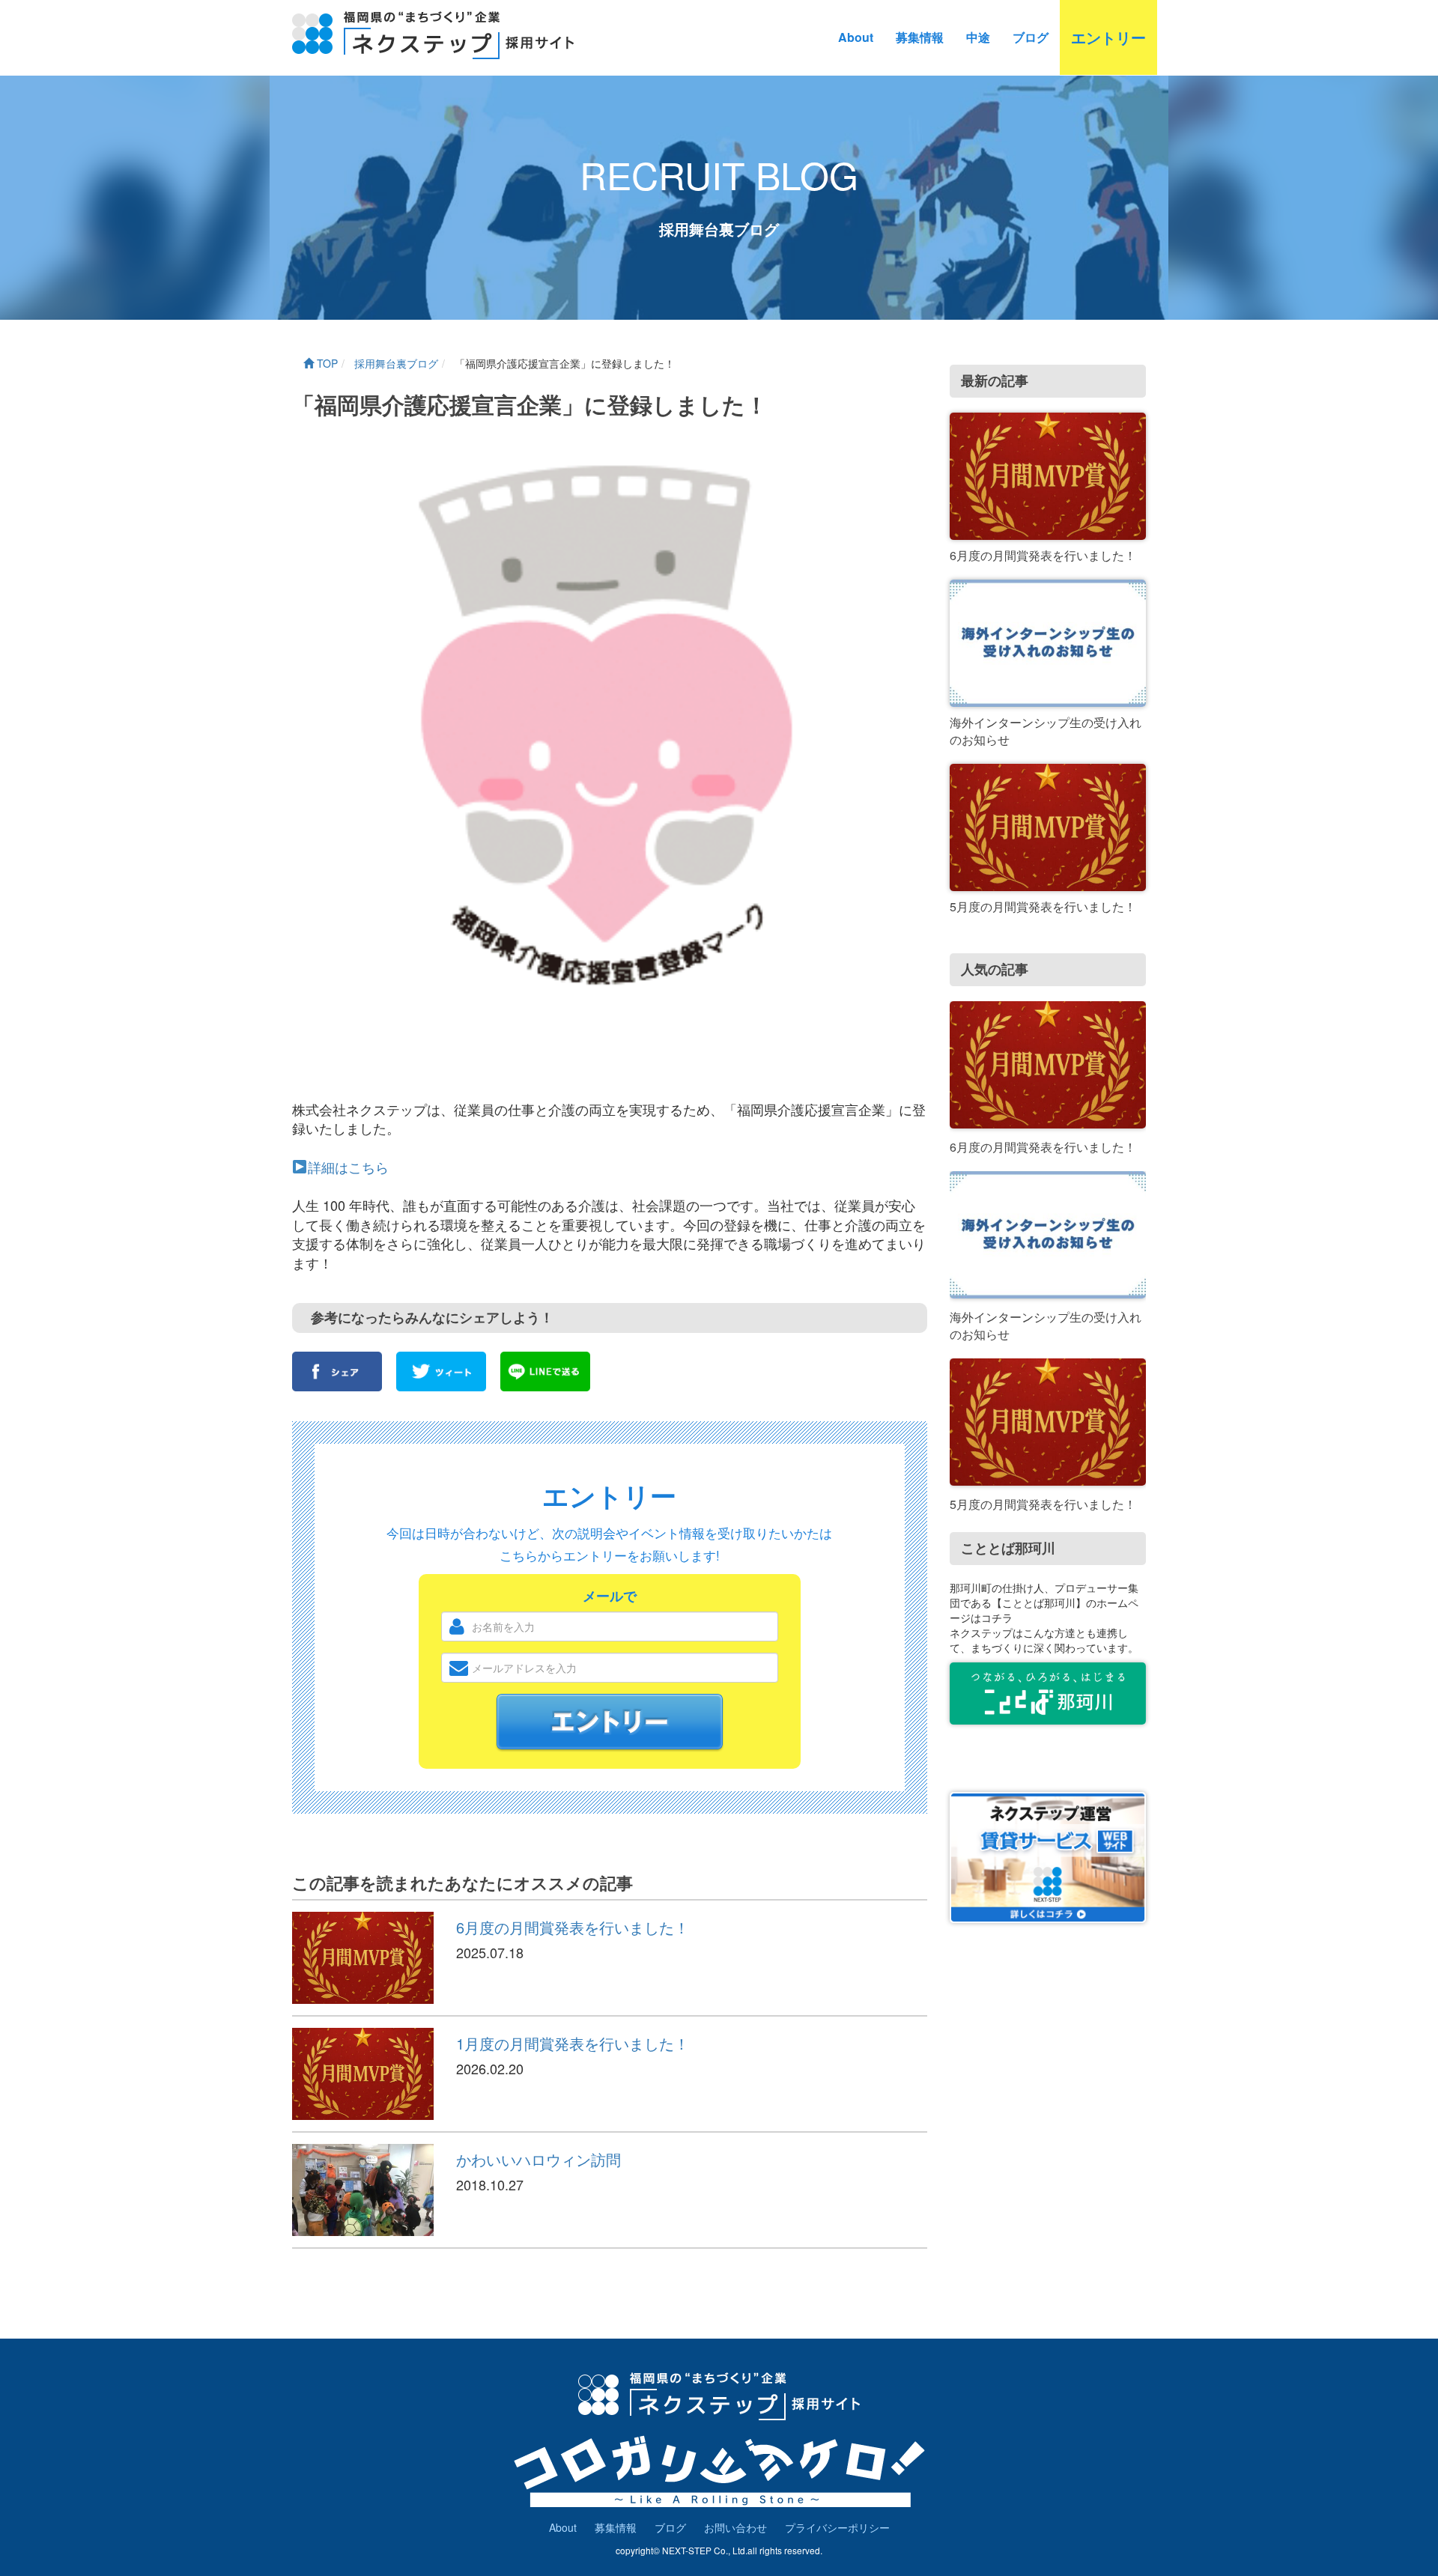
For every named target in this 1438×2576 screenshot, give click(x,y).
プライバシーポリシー (837, 2527)
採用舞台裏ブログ (395, 363)
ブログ (1031, 37)
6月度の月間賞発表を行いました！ (573, 1927)
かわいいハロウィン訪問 (539, 2159)
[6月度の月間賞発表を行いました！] (363, 1958)
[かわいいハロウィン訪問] (363, 2190)
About (856, 37)
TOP (326, 363)
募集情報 (920, 37)
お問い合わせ (735, 2527)
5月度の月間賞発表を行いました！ (1043, 906)
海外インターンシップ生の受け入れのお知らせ (1046, 731)
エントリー (1108, 37)
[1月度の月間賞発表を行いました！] (363, 2074)
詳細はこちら (348, 1167)
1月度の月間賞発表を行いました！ (573, 2043)
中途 (978, 37)
